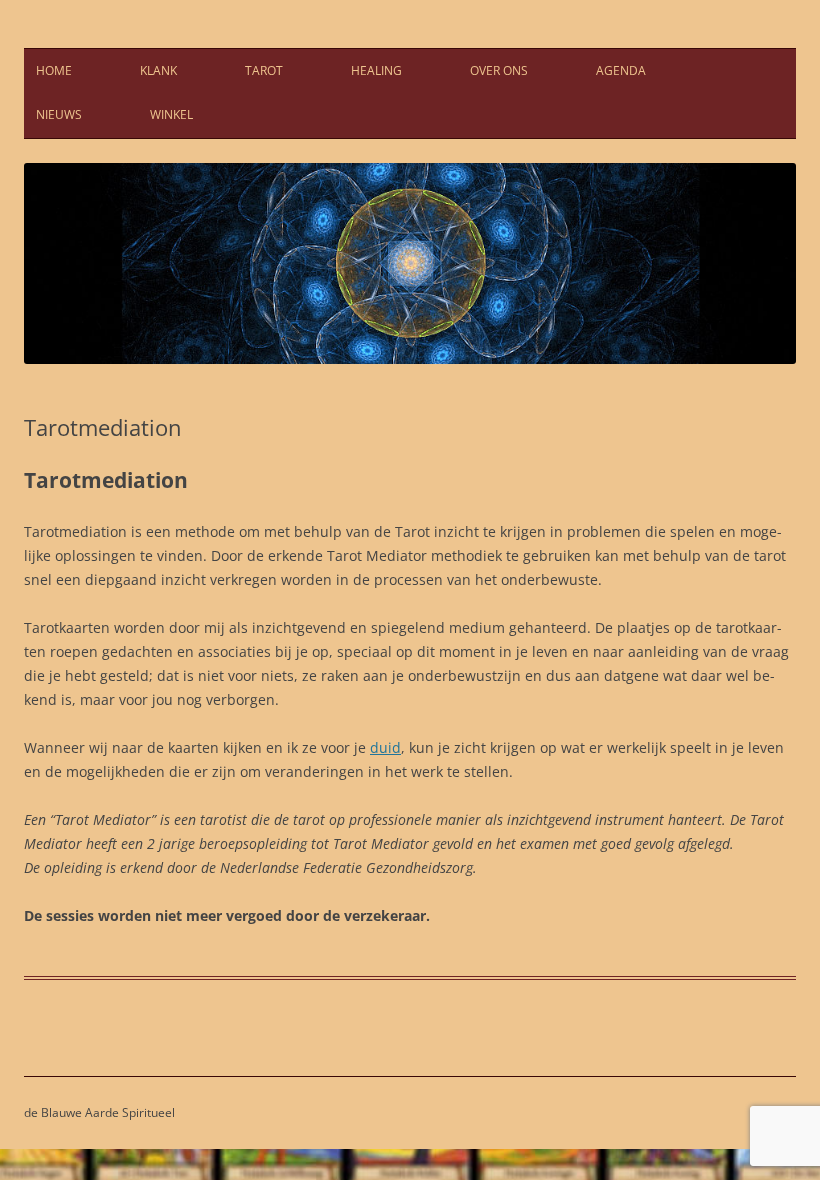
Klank (158, 70)
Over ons (499, 70)
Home (54, 70)
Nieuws (59, 114)
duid (385, 747)
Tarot (264, 70)
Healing (376, 70)
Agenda (621, 70)
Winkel (171, 114)
